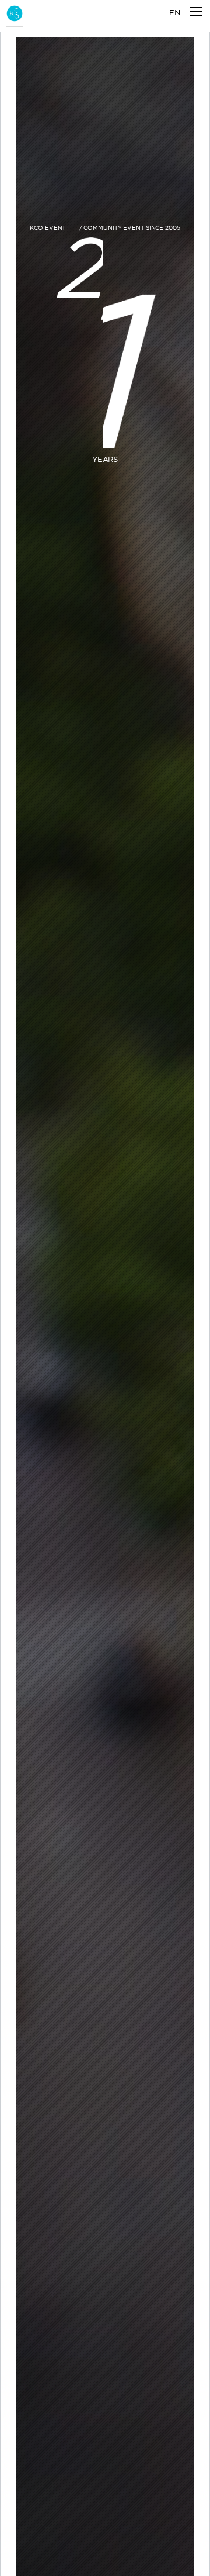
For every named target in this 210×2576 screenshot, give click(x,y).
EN (175, 12)
